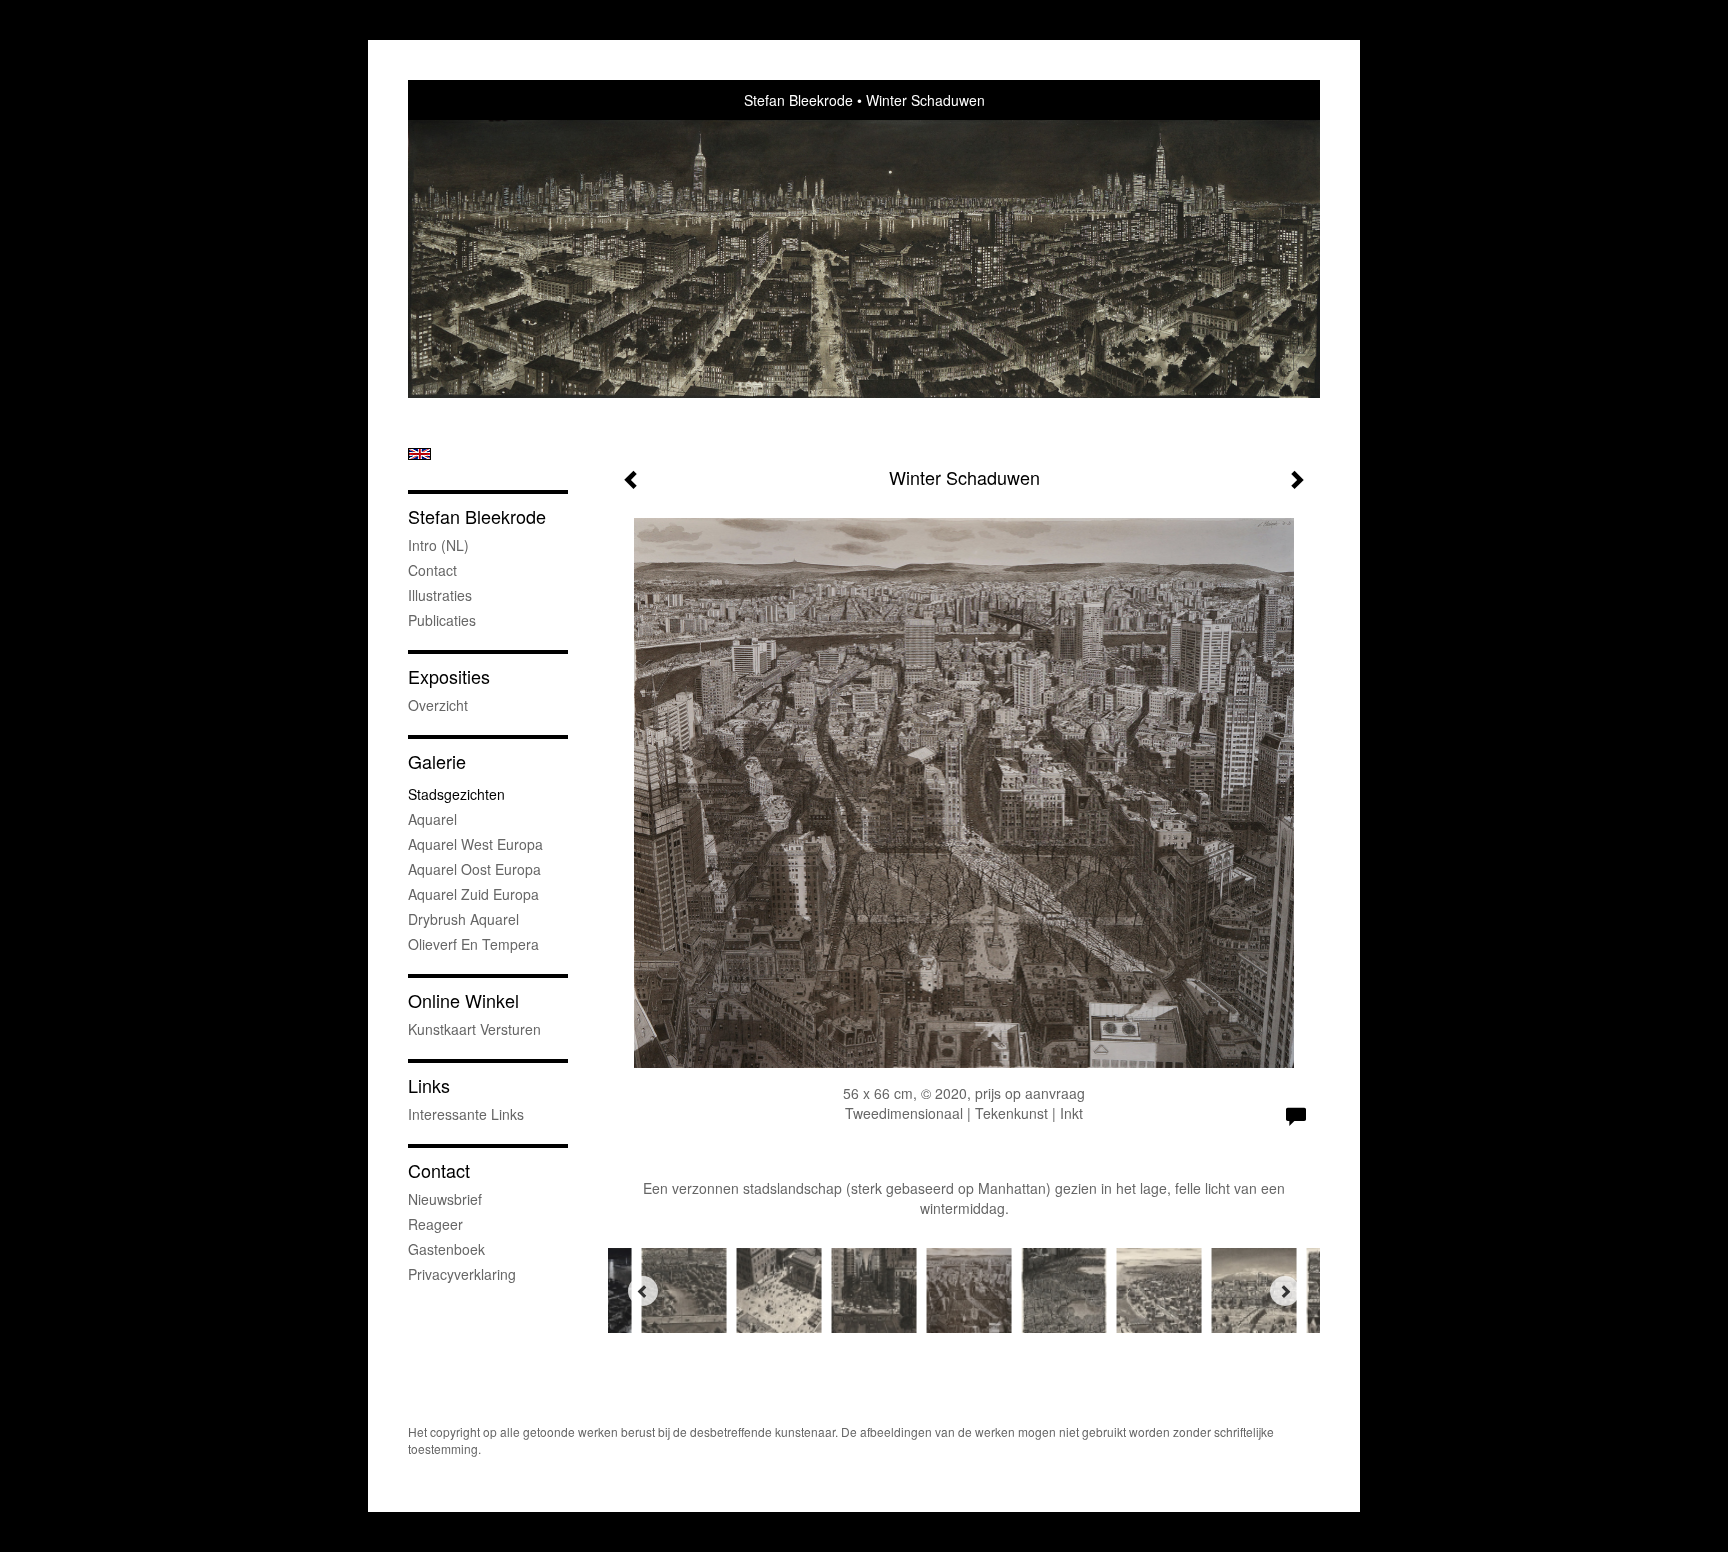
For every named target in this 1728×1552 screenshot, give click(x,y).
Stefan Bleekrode (798, 100)
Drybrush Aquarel (463, 919)
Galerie (437, 761)
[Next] (1285, 1291)
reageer (435, 1224)
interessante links (466, 1114)
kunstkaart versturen (474, 1029)
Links (429, 1085)
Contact (432, 570)
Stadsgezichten (456, 794)
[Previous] (643, 1291)
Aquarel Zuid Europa (473, 894)
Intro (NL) (438, 545)
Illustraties (440, 595)
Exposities (449, 676)
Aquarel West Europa (475, 844)
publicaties (442, 620)
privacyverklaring (462, 1274)
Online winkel (463, 1000)
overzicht (438, 705)
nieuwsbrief (445, 1199)
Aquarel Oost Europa (474, 869)
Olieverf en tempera (473, 944)
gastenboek (446, 1249)
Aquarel (432, 819)
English (419, 454)
